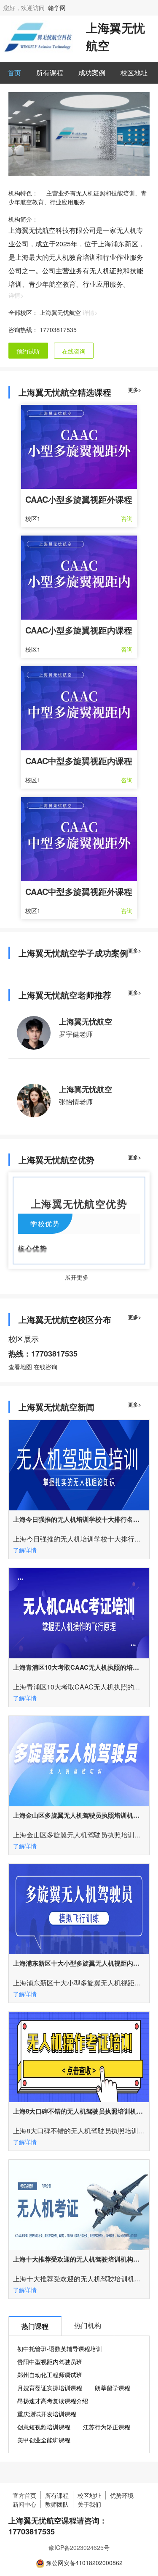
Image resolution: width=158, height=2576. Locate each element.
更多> (135, 390)
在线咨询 (74, 351)
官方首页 (24, 2495)
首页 (14, 73)
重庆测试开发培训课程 (47, 2414)
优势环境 (122, 2495)
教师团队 (57, 2504)
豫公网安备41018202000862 (84, 2563)
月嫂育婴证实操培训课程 (50, 2388)
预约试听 (28, 351)
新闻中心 (24, 2504)
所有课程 (50, 73)
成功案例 (92, 73)
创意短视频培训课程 (44, 2427)
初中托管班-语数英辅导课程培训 (60, 2349)
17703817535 (58, 330)
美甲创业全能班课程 (44, 2440)
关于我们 (89, 2504)
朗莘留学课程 (112, 2388)
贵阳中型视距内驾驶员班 (50, 2362)
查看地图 (20, 1367)
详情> (16, 295)
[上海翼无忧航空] (38, 36)
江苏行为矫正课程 (107, 2427)
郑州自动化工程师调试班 (50, 2375)
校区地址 (134, 73)
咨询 (127, 518)
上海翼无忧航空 (86, 1021)
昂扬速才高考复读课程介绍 (53, 2401)
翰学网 (57, 8)
